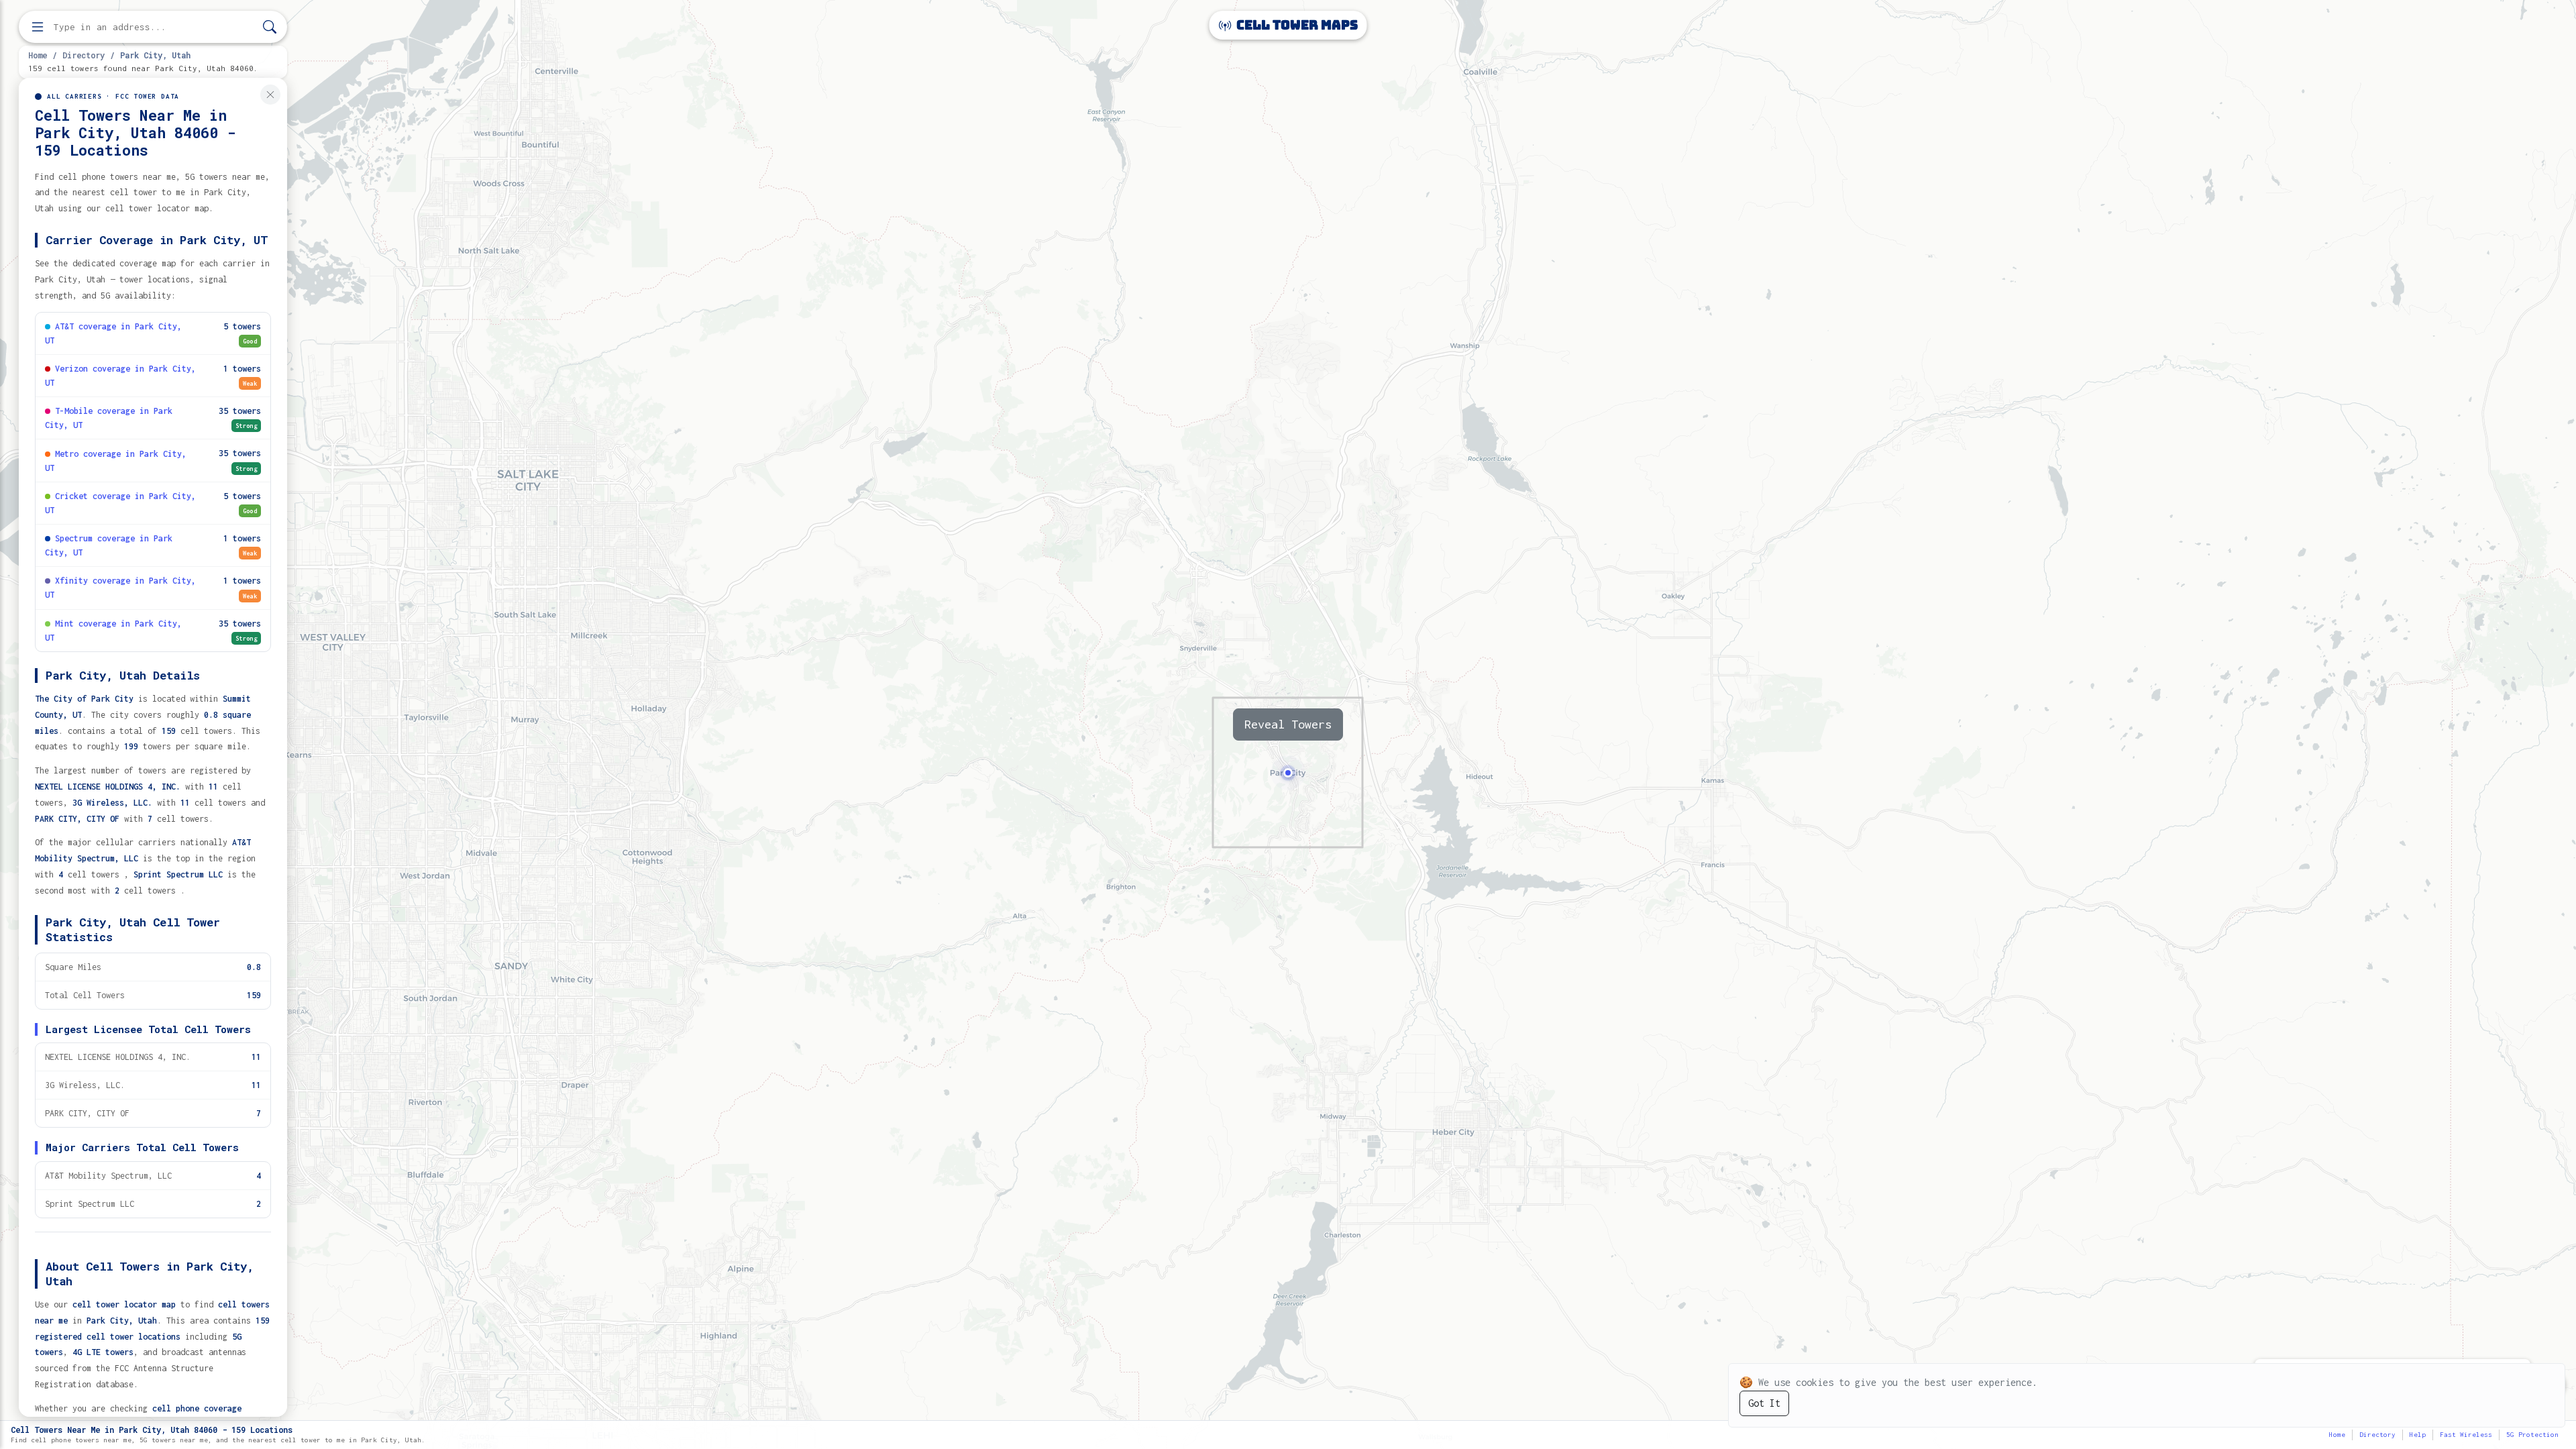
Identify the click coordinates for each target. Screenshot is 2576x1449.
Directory (84, 55)
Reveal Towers (1288, 724)
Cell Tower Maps (1296, 25)
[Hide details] (270, 95)
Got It (1764, 1403)
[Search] (270, 27)
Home (38, 55)
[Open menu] (38, 27)
